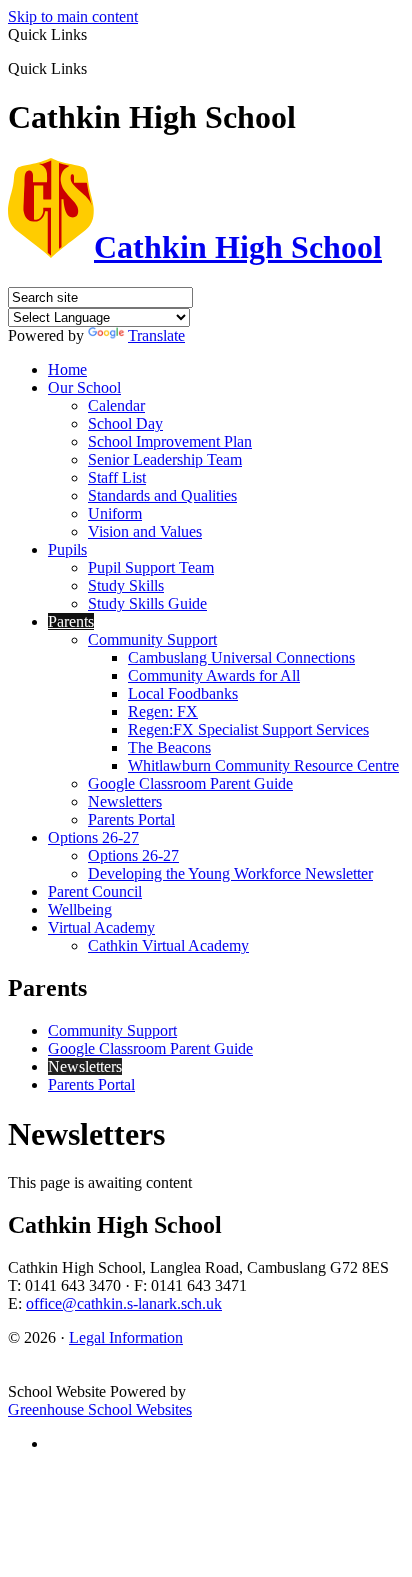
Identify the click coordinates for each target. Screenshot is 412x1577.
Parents (71, 621)
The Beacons (169, 747)
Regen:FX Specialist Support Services (248, 729)
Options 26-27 (93, 837)
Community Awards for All (214, 675)
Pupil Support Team (151, 567)
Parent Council (95, 891)
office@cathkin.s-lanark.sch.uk (124, 1303)
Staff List (117, 477)
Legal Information (126, 1337)
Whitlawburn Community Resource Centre (263, 765)
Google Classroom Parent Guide (190, 783)
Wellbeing (80, 909)
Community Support (152, 639)
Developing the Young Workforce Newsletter (230, 873)
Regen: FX (163, 711)
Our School (84, 387)
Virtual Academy (101, 927)
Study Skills (126, 585)
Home (67, 369)
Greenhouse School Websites (100, 1409)
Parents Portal (131, 819)
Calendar (116, 405)
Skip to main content (73, 16)
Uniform (115, 513)
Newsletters (125, 801)
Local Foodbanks (183, 693)
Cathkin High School (238, 247)
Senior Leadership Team (165, 459)
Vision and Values (145, 531)
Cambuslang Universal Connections (241, 657)
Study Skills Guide (147, 603)
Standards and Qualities (162, 495)
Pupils (67, 549)
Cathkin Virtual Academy (168, 945)
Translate (156, 335)
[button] (94, 68)
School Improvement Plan (170, 441)
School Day (125, 423)
